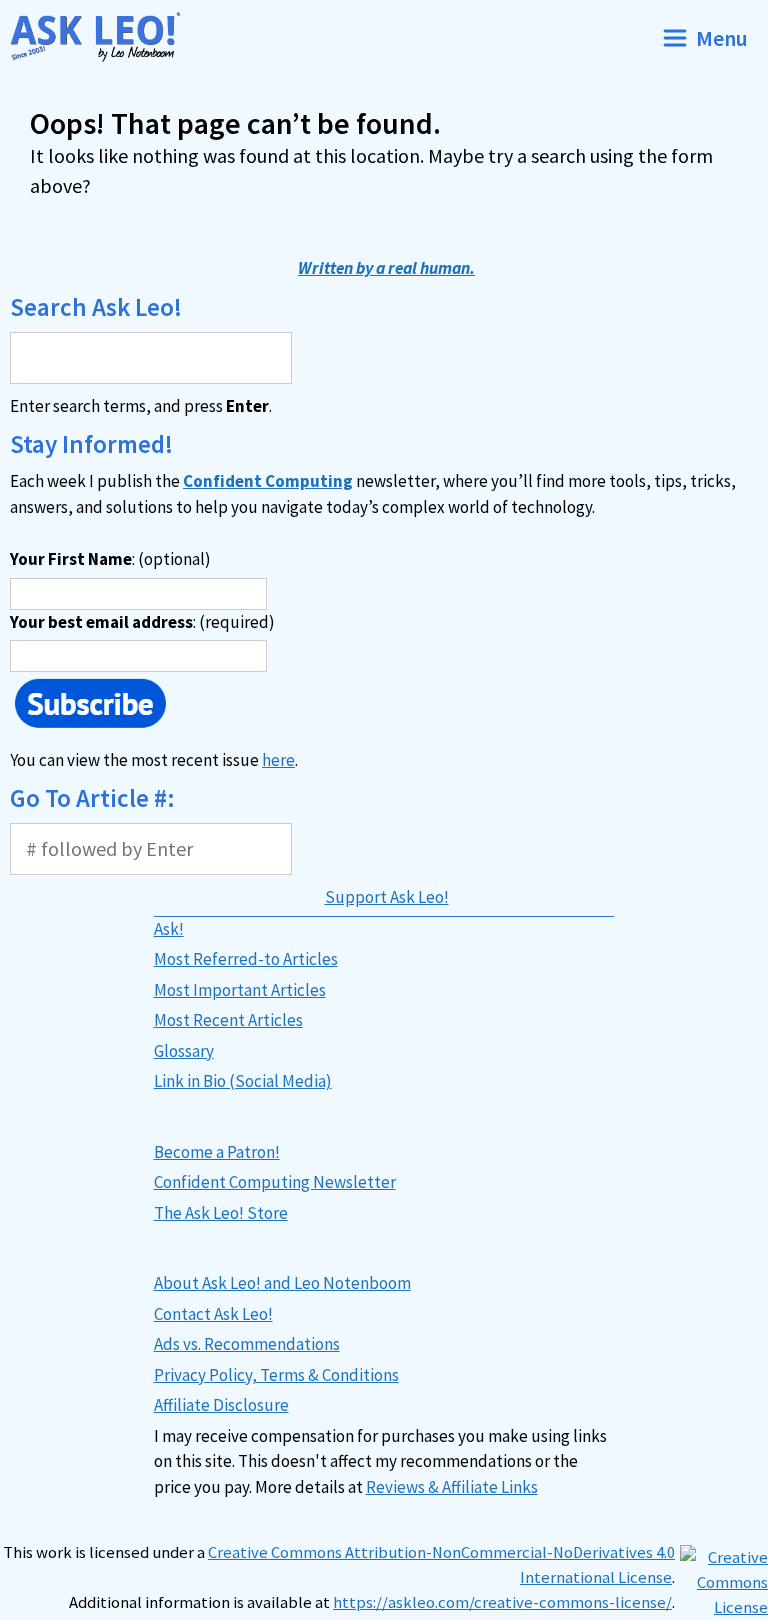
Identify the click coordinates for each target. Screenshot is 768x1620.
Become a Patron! (217, 1152)
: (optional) (110, 559)
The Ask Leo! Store (221, 1213)
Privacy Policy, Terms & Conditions (276, 1375)
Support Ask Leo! (387, 897)
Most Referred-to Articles (246, 959)
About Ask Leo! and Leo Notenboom (282, 1283)
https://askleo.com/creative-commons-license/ (502, 1602)
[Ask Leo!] (103, 37)
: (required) (142, 622)
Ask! (169, 929)
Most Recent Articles (228, 1020)
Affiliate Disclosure (221, 1405)
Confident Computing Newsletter (275, 1182)
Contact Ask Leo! (213, 1314)
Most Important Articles (240, 990)
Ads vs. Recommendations (247, 1344)
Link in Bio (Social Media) (243, 1081)
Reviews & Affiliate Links (452, 1487)
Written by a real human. (386, 268)
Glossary (184, 1051)
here (278, 760)
